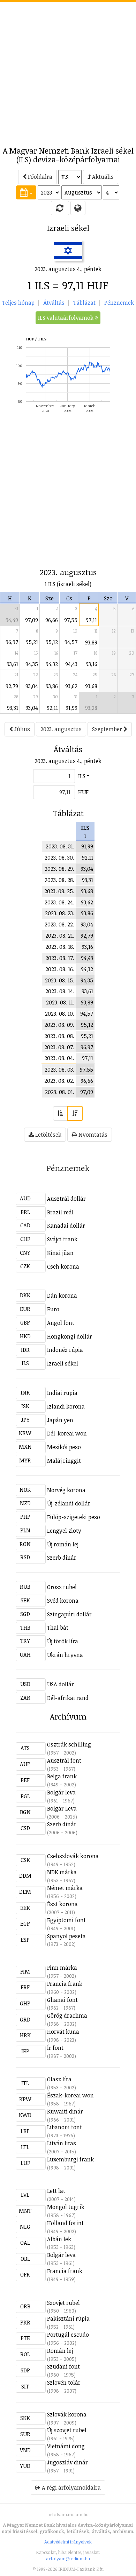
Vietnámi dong (66, 2446)
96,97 (12, 642)
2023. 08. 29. (59, 869)
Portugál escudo (68, 2335)
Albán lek (59, 2239)
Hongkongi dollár (70, 1336)
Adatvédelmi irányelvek (68, 2542)
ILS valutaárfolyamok (66, 318)
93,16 (92, 664)
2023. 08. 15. (60, 980)
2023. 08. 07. (59, 1047)
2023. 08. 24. (59, 902)
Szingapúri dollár (69, 1614)
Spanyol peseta (66, 1936)
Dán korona (62, 1296)
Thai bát (58, 1628)
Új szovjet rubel (67, 2430)
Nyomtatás (92, 1135)
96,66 (52, 620)
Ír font (55, 2048)
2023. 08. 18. (60, 947)
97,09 (32, 620)
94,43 (71, 664)
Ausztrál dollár (66, 1199)
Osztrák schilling (69, 1744)
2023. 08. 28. (59, 880)
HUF (83, 792)
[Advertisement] (68, 70)
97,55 (71, 620)
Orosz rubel (62, 1587)
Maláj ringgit (64, 1461)
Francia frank (65, 1984)
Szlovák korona (67, 2414)
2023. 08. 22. (59, 924)
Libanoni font (65, 2127)
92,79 (12, 686)
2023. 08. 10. (60, 1014)
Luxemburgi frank (70, 2159)
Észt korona (62, 1904)
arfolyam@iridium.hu (68, 2559)
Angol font (61, 1323)
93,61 (12, 664)
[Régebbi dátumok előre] (60, 1113)
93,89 (91, 642)
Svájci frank (62, 1239)
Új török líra (63, 1641)
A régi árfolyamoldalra (71, 2487)
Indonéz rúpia (65, 1350)
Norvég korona (66, 1490)
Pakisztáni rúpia (68, 2319)
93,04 (32, 686)
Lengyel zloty (64, 1531)
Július (21, 729)
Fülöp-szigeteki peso (74, 1517)
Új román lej (63, 1544)
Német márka (65, 1888)
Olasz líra (59, 2079)
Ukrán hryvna (65, 1655)
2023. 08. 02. (59, 1081)
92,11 (52, 708)
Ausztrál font (64, 1760)
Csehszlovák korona (73, 1856)
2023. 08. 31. (60, 846)
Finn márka (62, 1968)
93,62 (71, 686)
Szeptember (108, 729)
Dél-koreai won (67, 1433)
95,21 (32, 642)
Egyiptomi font (66, 1920)
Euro (53, 1309)
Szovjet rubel (63, 2303)
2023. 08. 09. (59, 1025)
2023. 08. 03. (59, 1070)
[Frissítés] (60, 208)
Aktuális (102, 177)
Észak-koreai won (70, 2095)
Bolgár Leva (62, 1808)
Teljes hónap (18, 303)
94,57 (71, 642)
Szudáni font (63, 2366)
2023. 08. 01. (60, 1092)
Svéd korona (63, 1601)
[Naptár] (26, 192)
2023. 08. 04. (59, 1058)
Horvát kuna (63, 2032)
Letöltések (48, 1135)
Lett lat (56, 2191)
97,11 (91, 620)
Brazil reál (60, 1212)
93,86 (52, 686)
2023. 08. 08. (59, 1036)
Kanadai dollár (66, 1226)
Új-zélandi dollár (69, 1503)
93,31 (13, 708)
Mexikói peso (64, 1447)
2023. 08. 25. (59, 891)
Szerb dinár (62, 1558)
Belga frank (62, 1776)
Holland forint (65, 2223)
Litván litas (62, 2143)
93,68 (91, 686)
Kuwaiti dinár (65, 2111)
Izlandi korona (66, 1406)
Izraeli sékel (63, 1363)
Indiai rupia (62, 1393)
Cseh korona (63, 1266)
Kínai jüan (60, 1253)
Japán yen (60, 1420)
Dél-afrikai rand (68, 1698)
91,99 (71, 708)
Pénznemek (119, 303)
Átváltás (54, 303)
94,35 (32, 664)
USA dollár (61, 1684)
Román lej (60, 2351)
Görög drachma (67, 2016)
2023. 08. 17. (60, 958)
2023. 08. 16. (60, 969)
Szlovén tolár (64, 2383)
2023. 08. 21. (60, 936)
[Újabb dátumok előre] (75, 1113)
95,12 (52, 642)
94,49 (12, 620)
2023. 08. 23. (60, 913)
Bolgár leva (61, 1792)
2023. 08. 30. (59, 858)
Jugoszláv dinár (67, 2462)
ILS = (84, 776)
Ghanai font (62, 2000)
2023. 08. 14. (60, 991)
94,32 (52, 664)
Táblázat (84, 303)
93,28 (91, 708)
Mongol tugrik (66, 2207)
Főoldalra (39, 177)
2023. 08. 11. (60, 1002)
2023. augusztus (61, 729)
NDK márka (62, 1872)
